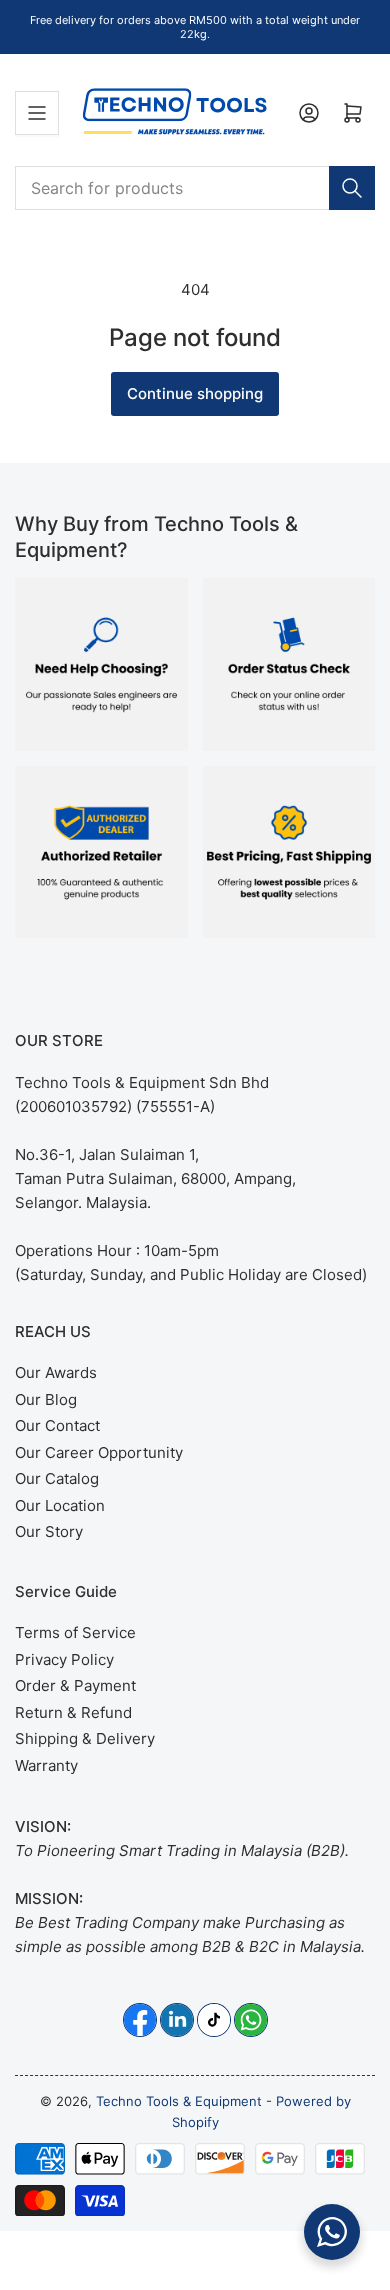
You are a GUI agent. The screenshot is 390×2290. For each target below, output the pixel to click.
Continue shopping (195, 393)
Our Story (49, 1531)
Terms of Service (75, 1632)
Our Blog (46, 1399)
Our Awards (56, 1372)
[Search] (352, 188)
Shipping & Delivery (85, 1738)
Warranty (46, 1765)
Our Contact (57, 1425)
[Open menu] (37, 113)
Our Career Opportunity (99, 1452)
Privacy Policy (64, 1659)
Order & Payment (75, 1685)
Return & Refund (73, 1712)
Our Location (60, 1505)
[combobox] (195, 188)
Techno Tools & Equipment (179, 2101)
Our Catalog (57, 1478)
